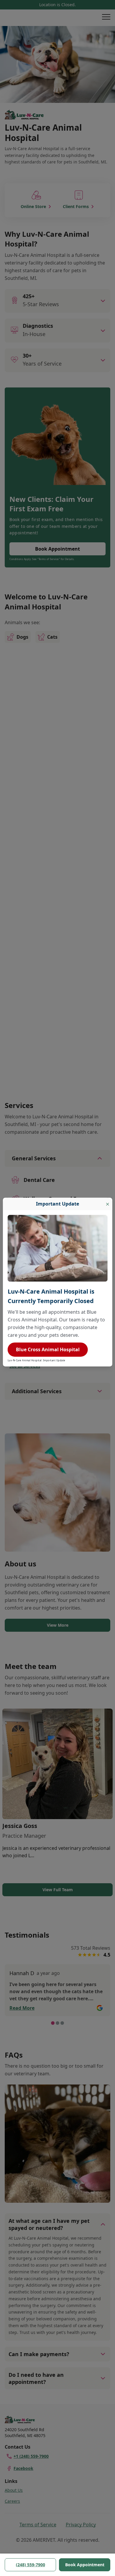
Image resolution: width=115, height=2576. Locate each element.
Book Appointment (85, 2565)
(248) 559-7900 (31, 2565)
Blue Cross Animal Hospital (48, 1349)
